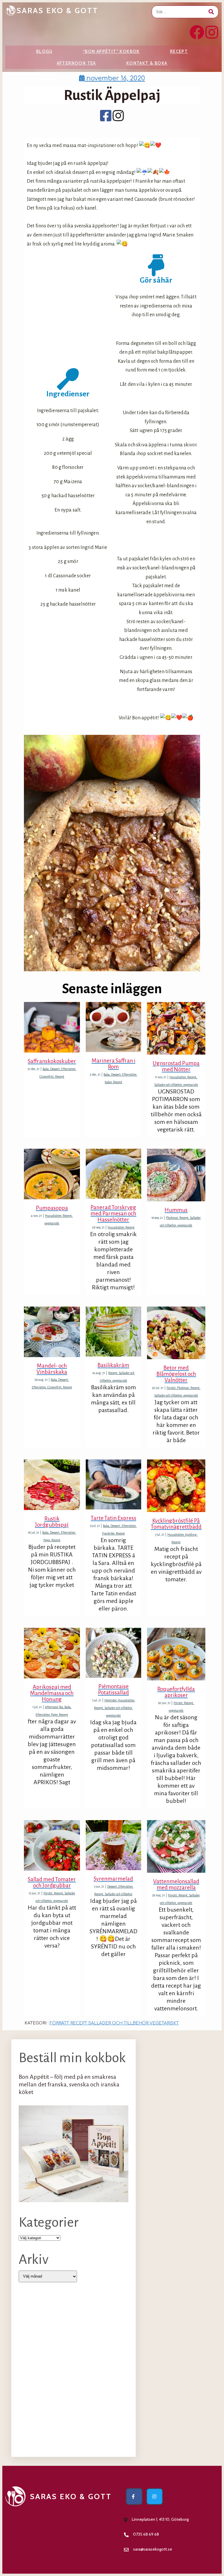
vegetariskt (191, 1085)
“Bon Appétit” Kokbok (111, 51)
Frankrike (108, 1533)
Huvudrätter (178, 1077)
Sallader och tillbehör (168, 1085)
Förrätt (171, 1388)
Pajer (47, 1540)
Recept (179, 51)
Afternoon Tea (76, 63)
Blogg (44, 51)
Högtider (110, 1700)
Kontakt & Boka (147, 63)
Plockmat (172, 1218)
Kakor (108, 1082)
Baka (46, 1069)
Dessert (55, 1069)
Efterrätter (68, 1069)
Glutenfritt (47, 1077)
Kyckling (191, 1535)
